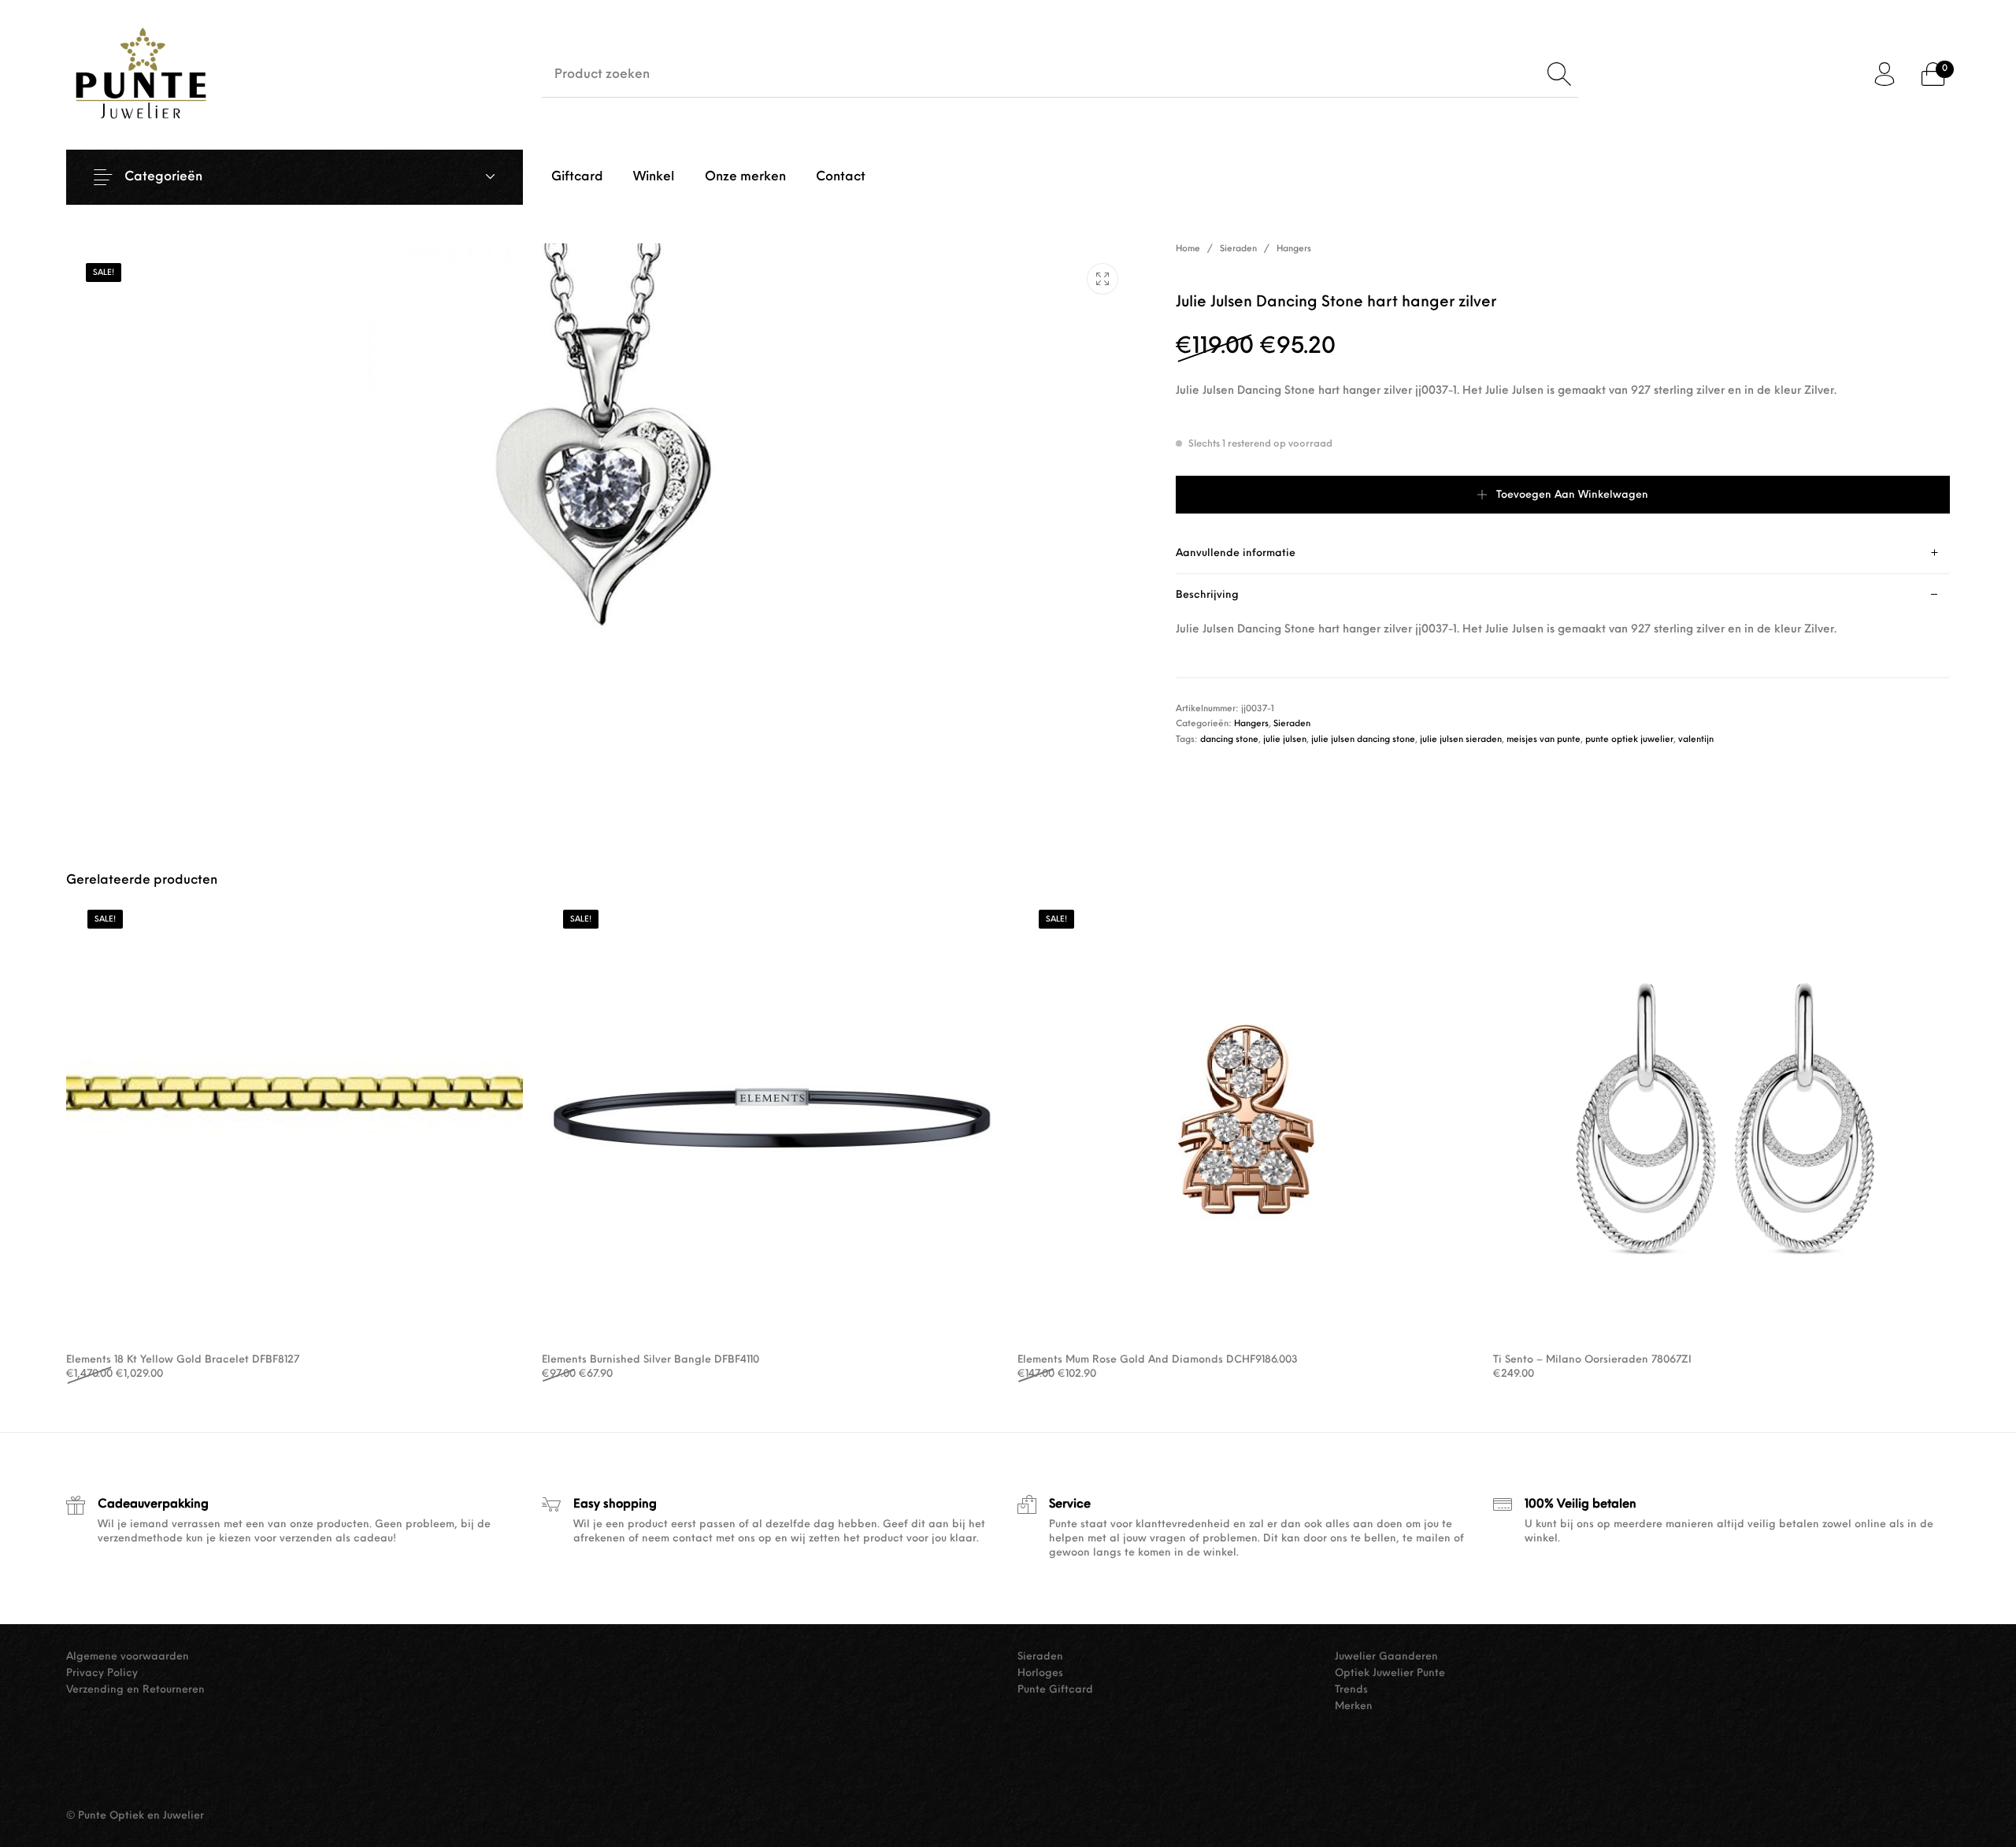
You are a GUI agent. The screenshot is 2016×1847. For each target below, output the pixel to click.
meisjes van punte (1543, 740)
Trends (1351, 1690)
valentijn (1696, 740)
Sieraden (1238, 249)
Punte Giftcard (1055, 1690)
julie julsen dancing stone (1363, 740)
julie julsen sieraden (1461, 740)
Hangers (1294, 249)
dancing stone (1229, 740)
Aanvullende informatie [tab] (1236, 553)
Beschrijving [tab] (1207, 595)
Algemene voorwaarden (128, 1657)
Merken (1354, 1706)
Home (1188, 249)
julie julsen (1285, 740)
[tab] (1563, 553)
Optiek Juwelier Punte (1390, 1673)
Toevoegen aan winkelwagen (1572, 495)
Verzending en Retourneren (135, 1690)
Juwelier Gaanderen (1386, 1657)
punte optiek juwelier (1629, 740)
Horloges (1040, 1673)
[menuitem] (577, 177)
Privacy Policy (102, 1673)
